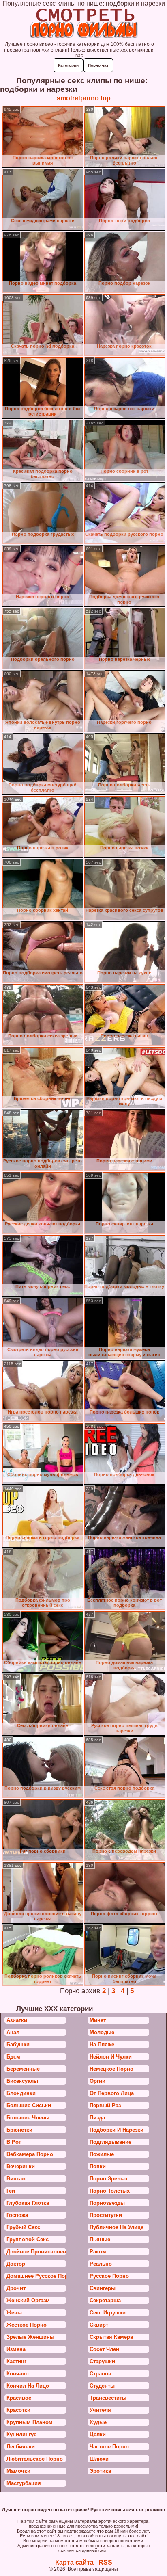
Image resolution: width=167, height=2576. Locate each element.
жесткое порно (27, 2325)
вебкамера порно (30, 2154)
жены (14, 2313)
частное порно (109, 2447)
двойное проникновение (36, 2252)
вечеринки (21, 2166)
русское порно (109, 2276)
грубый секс (23, 2227)
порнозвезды (107, 2203)
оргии (97, 2081)
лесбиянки (21, 2447)
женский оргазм (28, 2300)
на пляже (102, 2045)
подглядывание (110, 2142)
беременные (23, 2069)
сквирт (99, 2325)
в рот (14, 2142)
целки (98, 2434)
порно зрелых (109, 2179)
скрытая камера (111, 2337)
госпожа (17, 2215)
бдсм (13, 2057)
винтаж (16, 2179)
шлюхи (99, 2459)
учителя (100, 2410)
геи (11, 2191)
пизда (97, 2118)
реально (101, 2264)
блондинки (21, 2093)
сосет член (104, 2349)
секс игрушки (108, 2313)
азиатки (17, 2020)
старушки (102, 2361)
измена (16, 2349)
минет (98, 2020)
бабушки (18, 2045)
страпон (101, 2374)
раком (98, 2252)
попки (98, 2166)
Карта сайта (74, 2562)
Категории (68, 65)
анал (13, 2032)
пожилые (102, 2154)
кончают (18, 2374)
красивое (19, 2398)
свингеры (103, 2288)
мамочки (18, 2471)
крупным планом (30, 2422)
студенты (102, 2386)
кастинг (16, 2361)
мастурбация (24, 2483)
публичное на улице (117, 2227)
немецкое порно (111, 2069)
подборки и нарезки (117, 2130)
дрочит (16, 2288)
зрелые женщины (30, 2337)
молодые (102, 2032)
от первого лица (112, 2093)
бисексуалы (22, 2081)
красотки (18, 2410)
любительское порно (35, 2459)
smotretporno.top (84, 98)
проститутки (106, 2215)
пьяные (100, 2239)
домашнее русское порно (36, 2276)
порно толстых (110, 2191)
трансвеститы (108, 2398)
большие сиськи (29, 2105)
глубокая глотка (28, 2203)
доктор (16, 2264)
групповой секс (28, 2239)
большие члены (28, 2118)
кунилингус (21, 2434)
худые (98, 2422)
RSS (105, 2562)
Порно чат (98, 65)
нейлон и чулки (111, 2057)
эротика (100, 2471)
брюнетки (19, 2130)
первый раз (105, 2105)
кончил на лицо (28, 2386)
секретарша (105, 2300)
